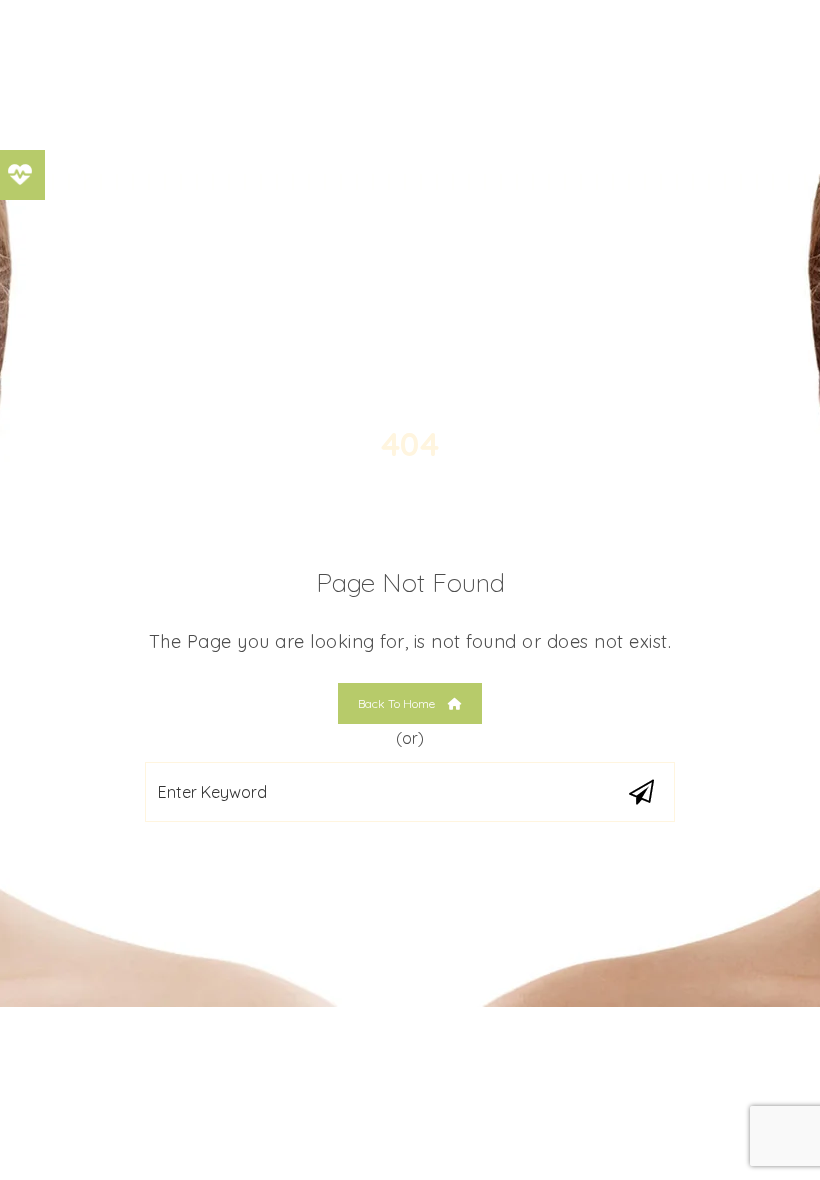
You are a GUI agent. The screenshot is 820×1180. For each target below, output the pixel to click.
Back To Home (398, 703)
